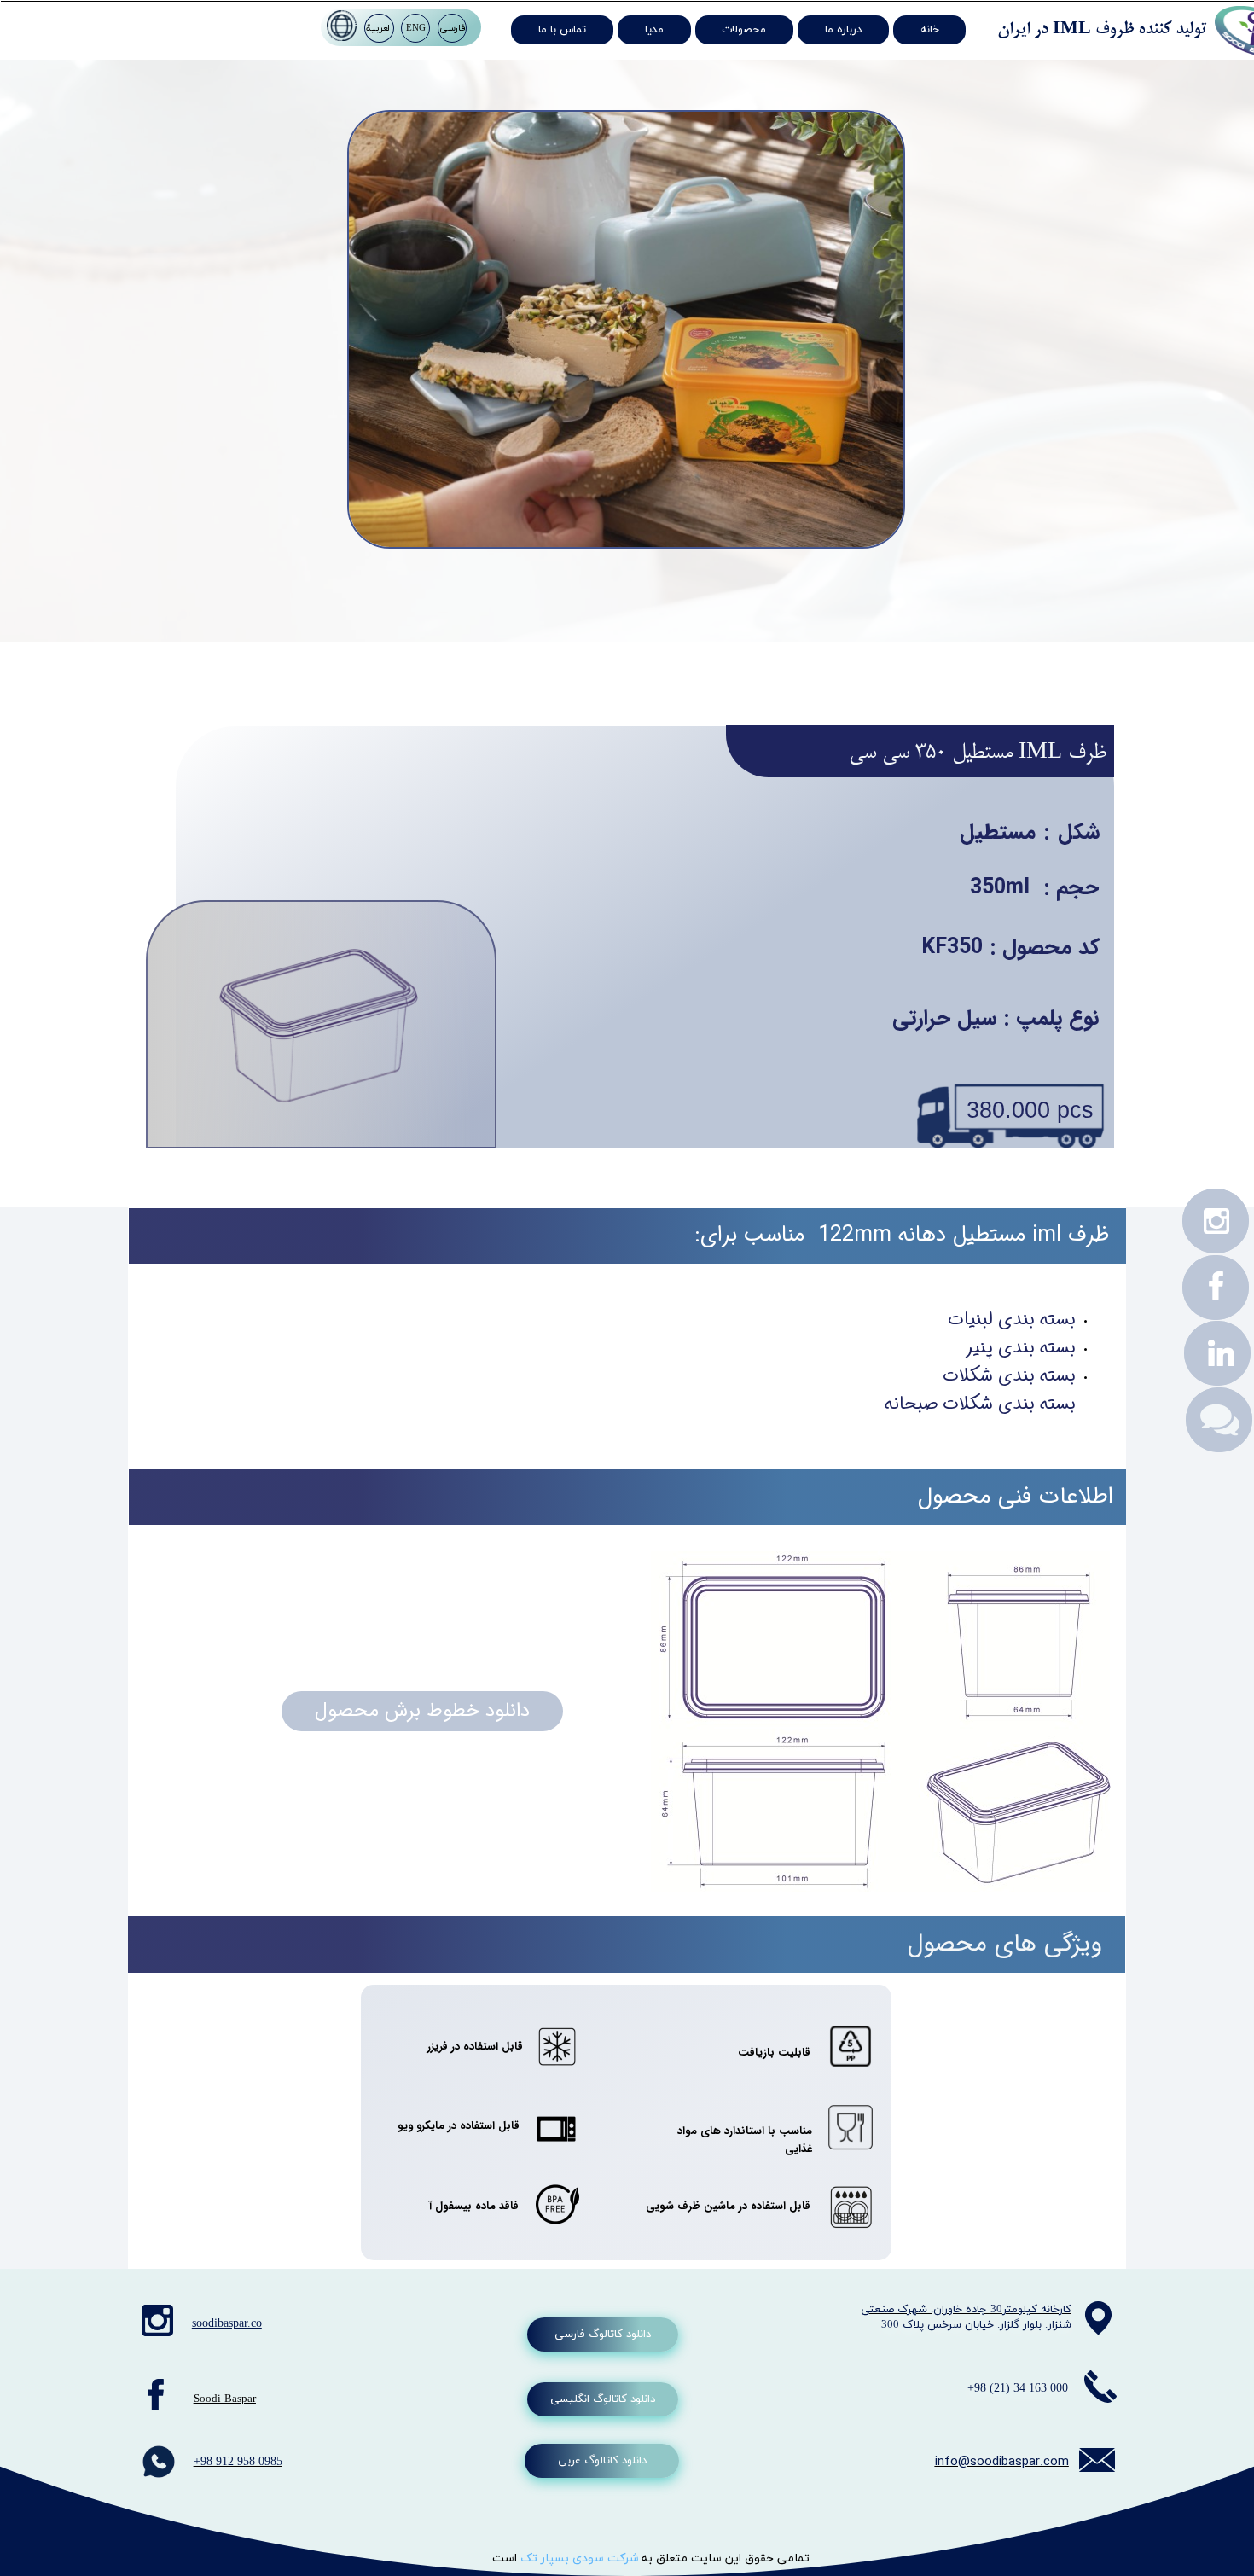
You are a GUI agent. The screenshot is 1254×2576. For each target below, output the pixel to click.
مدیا (654, 30)
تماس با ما (562, 30)
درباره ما (843, 30)
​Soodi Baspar (225, 2399)
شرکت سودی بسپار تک (581, 2559)
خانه (930, 30)
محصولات (744, 30)
